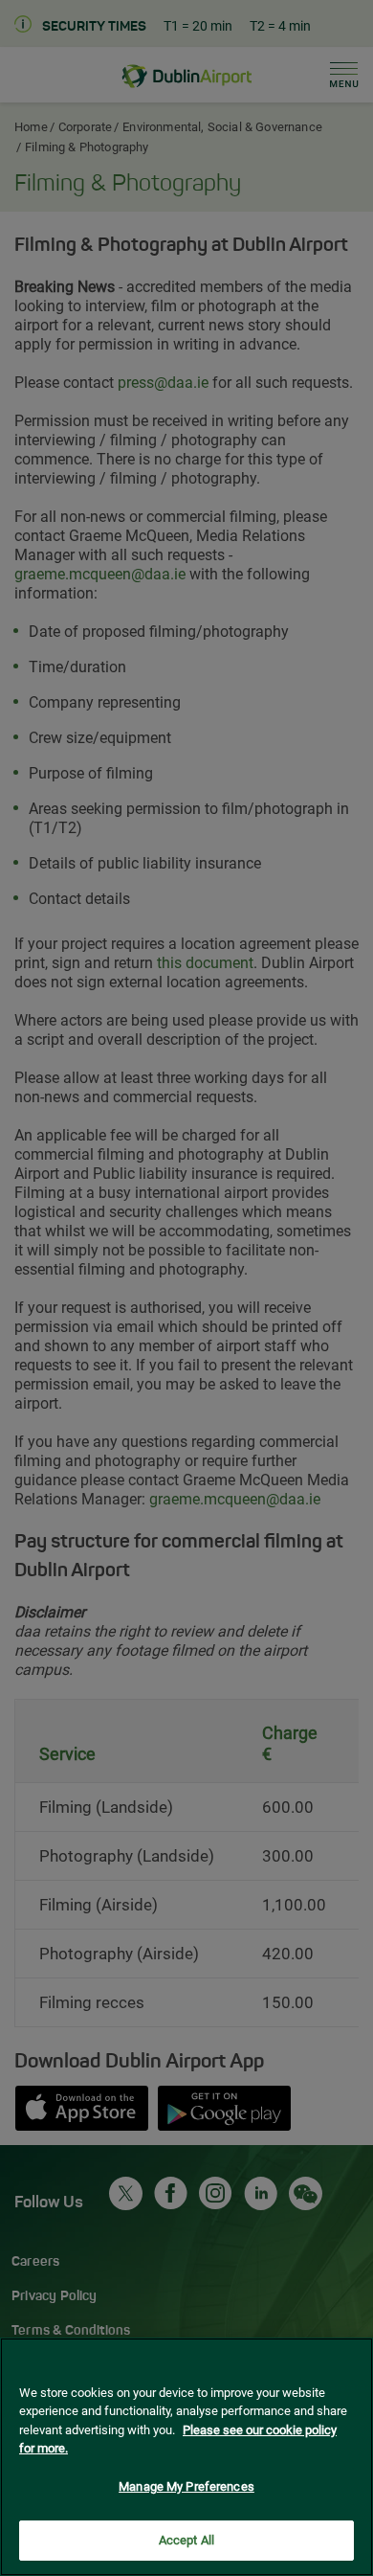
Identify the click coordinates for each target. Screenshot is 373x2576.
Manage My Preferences (186, 2486)
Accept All (186, 2540)
